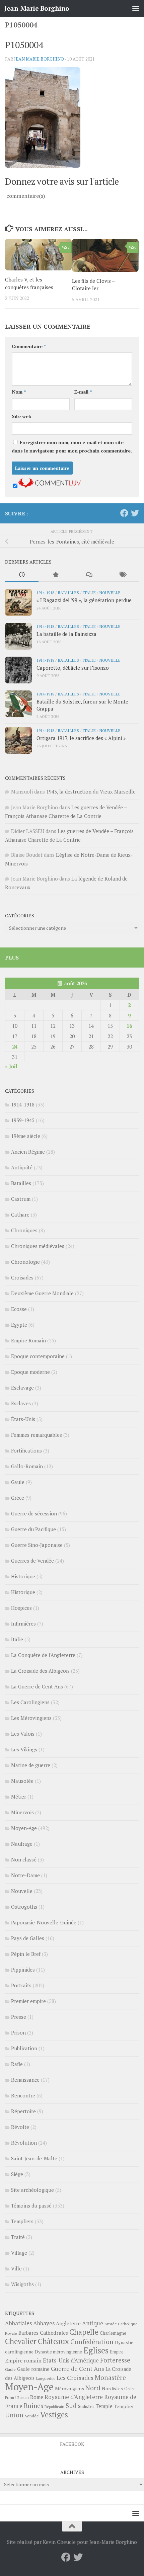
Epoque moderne (30, 1372)
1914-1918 (45, 592)
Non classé (24, 1859)
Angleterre (68, 2323)
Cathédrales (54, 2333)
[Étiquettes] (122, 575)
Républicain (54, 2406)
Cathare (20, 1215)
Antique (93, 2323)
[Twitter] (135, 513)
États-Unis (23, 1419)
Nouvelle (110, 592)
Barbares (28, 2333)
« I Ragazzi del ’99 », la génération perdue (84, 600)
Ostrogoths (24, 1907)
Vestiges (54, 2415)
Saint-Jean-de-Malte (34, 2158)
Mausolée (22, 1781)
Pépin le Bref (26, 1954)
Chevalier (21, 2341)
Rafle (17, 2064)
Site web (22, 416)
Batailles (68, 592)
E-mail (83, 392)
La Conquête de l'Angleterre (43, 1655)
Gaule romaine (33, 2369)
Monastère (110, 2377)
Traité (18, 2237)
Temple (104, 2406)
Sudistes (86, 2406)
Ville (16, 2268)
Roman (23, 2398)
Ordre (130, 2389)
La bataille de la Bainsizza (66, 634)
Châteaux (53, 2341)
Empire (117, 2352)
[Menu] (136, 8)
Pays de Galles (28, 1938)
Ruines (33, 2406)
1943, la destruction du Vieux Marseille (91, 792)
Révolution (24, 2143)
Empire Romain (28, 1340)
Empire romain (23, 2360)
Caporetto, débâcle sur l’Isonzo (73, 668)
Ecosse (19, 1309)
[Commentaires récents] (89, 575)
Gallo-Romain (27, 1466)
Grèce (18, 1498)
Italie (89, 592)
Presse (19, 2017)
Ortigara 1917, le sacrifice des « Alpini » (81, 738)
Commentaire (29, 346)
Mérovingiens (69, 2388)
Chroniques (24, 1230)
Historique (23, 1576)
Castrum (21, 1199)
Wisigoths (22, 2284)
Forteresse (115, 2360)
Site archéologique (32, 2190)
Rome (37, 2397)
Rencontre (23, 2095)
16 (129, 1026)
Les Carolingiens (30, 1702)
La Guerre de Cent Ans (37, 1686)
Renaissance (25, 2080)
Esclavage (22, 1388)
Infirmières (23, 1624)
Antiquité (22, 1167)
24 (15, 1047)
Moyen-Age (24, 1828)
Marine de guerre (31, 1765)
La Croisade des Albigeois (40, 1671)
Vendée (32, 2416)
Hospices (21, 1608)
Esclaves (21, 1403)
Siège (17, 2174)
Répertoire (23, 2111)
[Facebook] (124, 513)
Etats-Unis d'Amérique (71, 2360)
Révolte (20, 2127)
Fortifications (26, 1450)
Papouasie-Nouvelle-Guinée (44, 1922)
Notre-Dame (25, 1875)
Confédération (92, 2342)
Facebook (72, 2444)
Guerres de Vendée (32, 1561)
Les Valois (23, 1734)
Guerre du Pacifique (33, 1529)
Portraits (21, 1985)
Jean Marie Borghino (39, 59)
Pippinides (23, 1970)
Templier (124, 2406)
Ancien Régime (28, 1152)
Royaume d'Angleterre (74, 2397)
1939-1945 (23, 1120)
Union (14, 2415)
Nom (19, 392)
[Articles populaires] (55, 575)
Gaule (18, 1482)
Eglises (96, 2350)
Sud (71, 2406)
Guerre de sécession (34, 1513)
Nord (93, 2388)
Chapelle (84, 2332)
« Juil (11, 1066)
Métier (19, 1797)
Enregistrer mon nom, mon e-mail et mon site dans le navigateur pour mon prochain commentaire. (72, 446)
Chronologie (25, 1262)
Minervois (22, 1812)
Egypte (19, 1325)
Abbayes (44, 2323)
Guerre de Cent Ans (78, 2369)
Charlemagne (113, 2333)
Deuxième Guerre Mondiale (42, 1293)
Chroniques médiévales (38, 1246)
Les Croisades (75, 2378)
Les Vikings (24, 1749)
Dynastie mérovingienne (58, 2352)
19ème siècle (26, 1136)
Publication (24, 2048)
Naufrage (22, 1844)
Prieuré (11, 2398)
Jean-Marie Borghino (37, 8)
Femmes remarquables (37, 1435)
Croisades (22, 1277)
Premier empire (28, 2001)
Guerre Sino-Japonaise (37, 1545)
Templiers (22, 2221)
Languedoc (46, 2378)
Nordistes (112, 2389)
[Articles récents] (22, 575)
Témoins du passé (31, 2206)
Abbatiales (18, 2323)
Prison (18, 2032)
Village (19, 2253)
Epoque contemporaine (38, 1356)
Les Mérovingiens (31, 1718)
